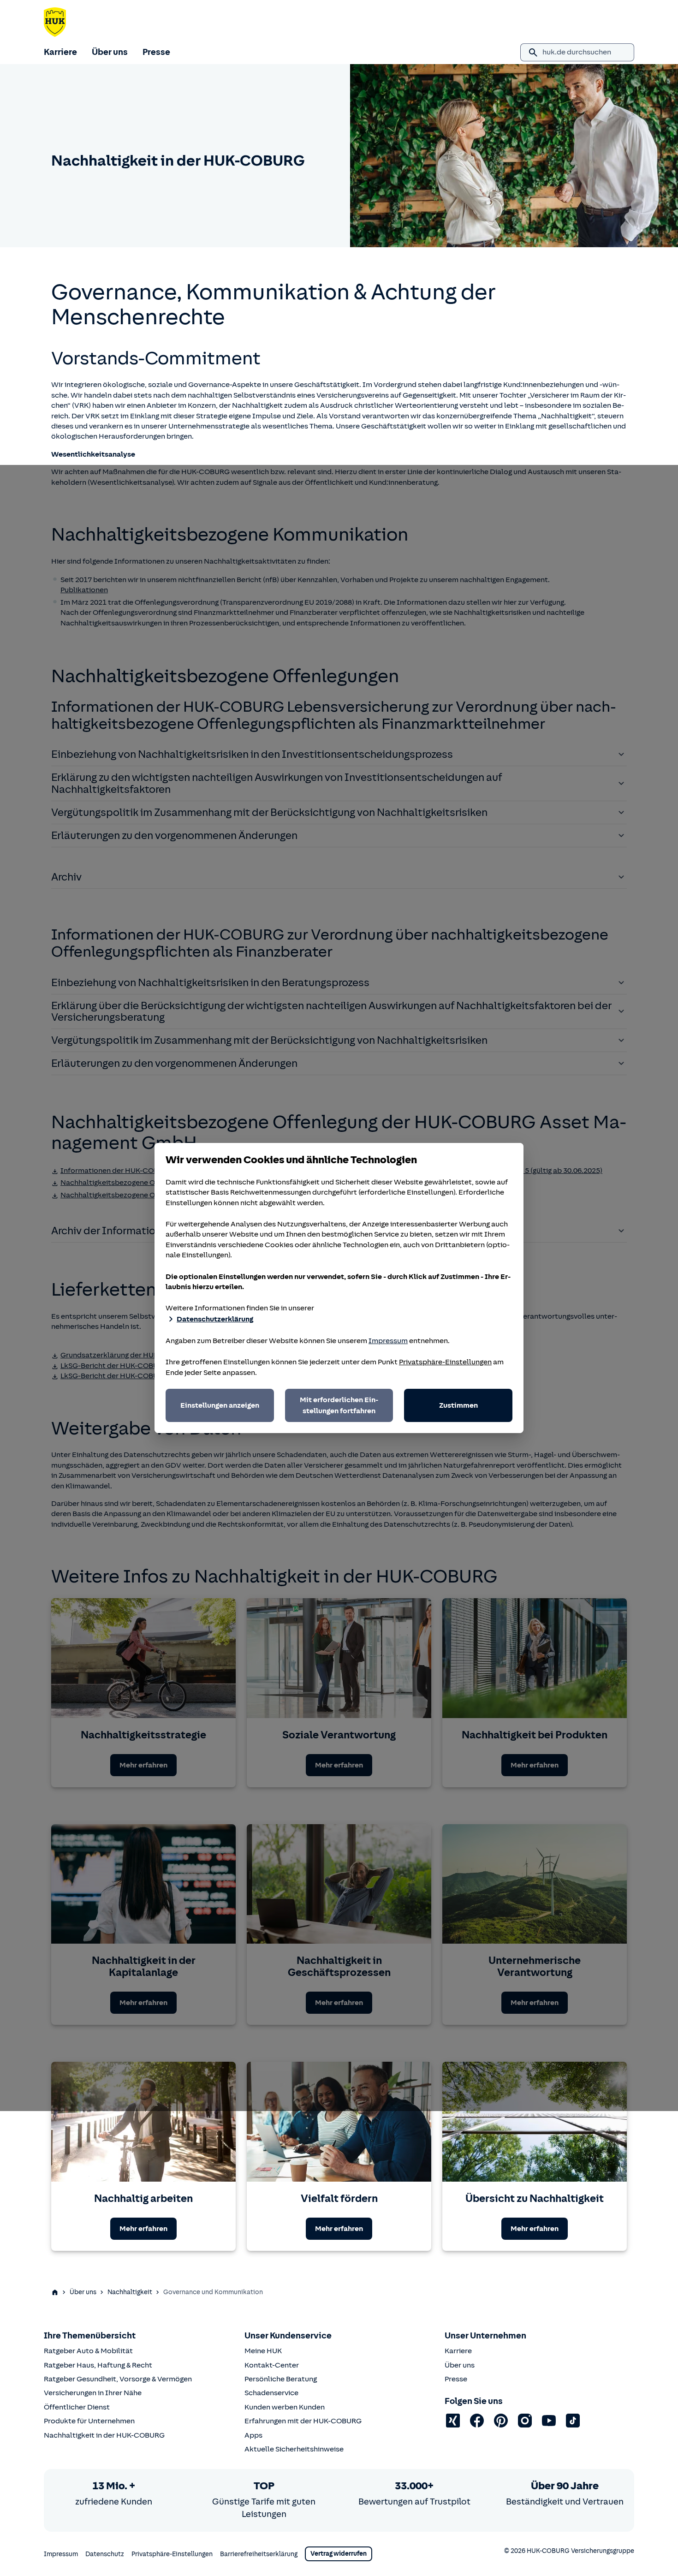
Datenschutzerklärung (215, 1319)
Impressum (388, 1341)
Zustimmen (458, 1405)
